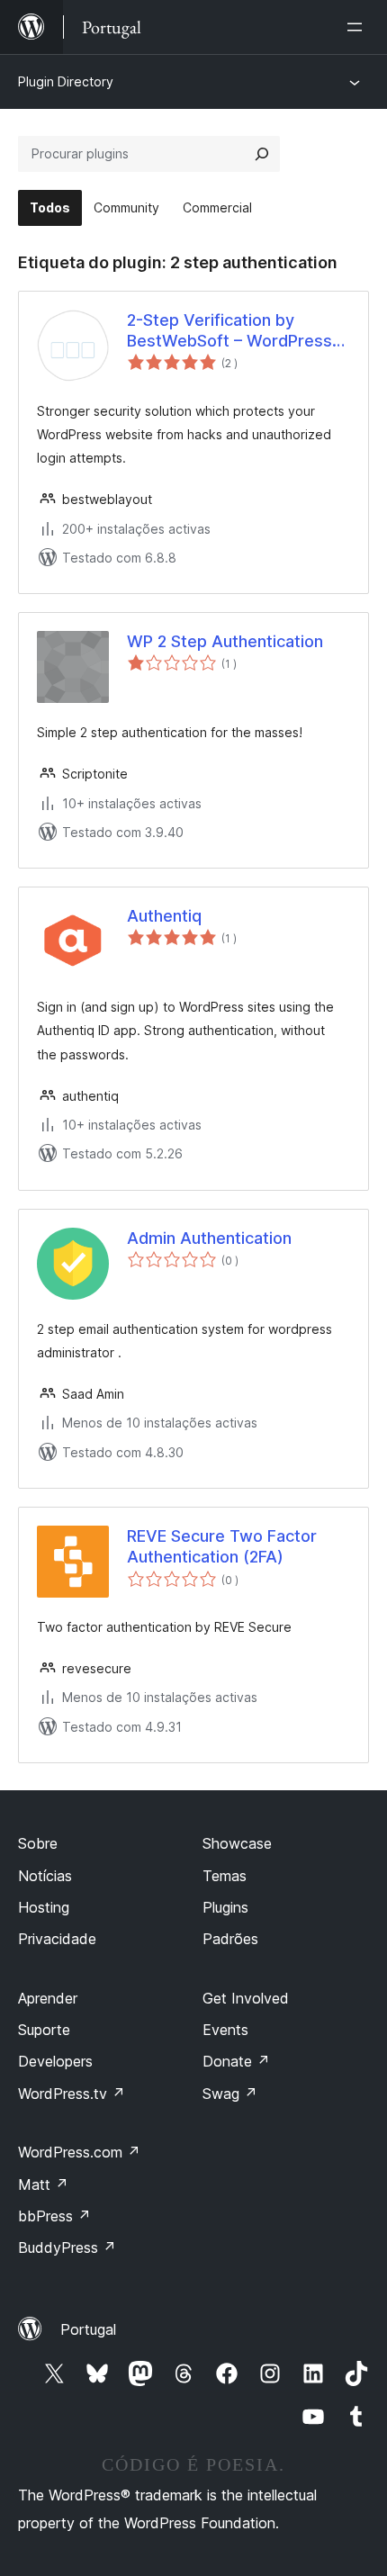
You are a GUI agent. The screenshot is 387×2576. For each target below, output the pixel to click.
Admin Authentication (209, 1238)
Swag (230, 2094)
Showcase (237, 1843)
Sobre (38, 1843)
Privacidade (57, 1939)
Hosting (44, 1907)
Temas (225, 1876)
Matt (43, 2184)
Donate (236, 2061)
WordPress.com (79, 2152)
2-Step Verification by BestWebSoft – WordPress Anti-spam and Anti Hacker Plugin (230, 331)
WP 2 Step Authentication (225, 641)
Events (225, 2030)
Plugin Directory (66, 81)
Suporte (44, 2030)
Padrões (230, 1939)
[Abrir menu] (358, 27)
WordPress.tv (72, 2094)
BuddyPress (67, 2247)
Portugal (88, 2329)
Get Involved (246, 1998)
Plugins (225, 1907)
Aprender (48, 1998)
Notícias (45, 1876)
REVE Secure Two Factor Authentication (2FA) (222, 1546)
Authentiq (164, 916)
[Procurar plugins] (262, 154)
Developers (55, 2061)
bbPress (54, 2216)
